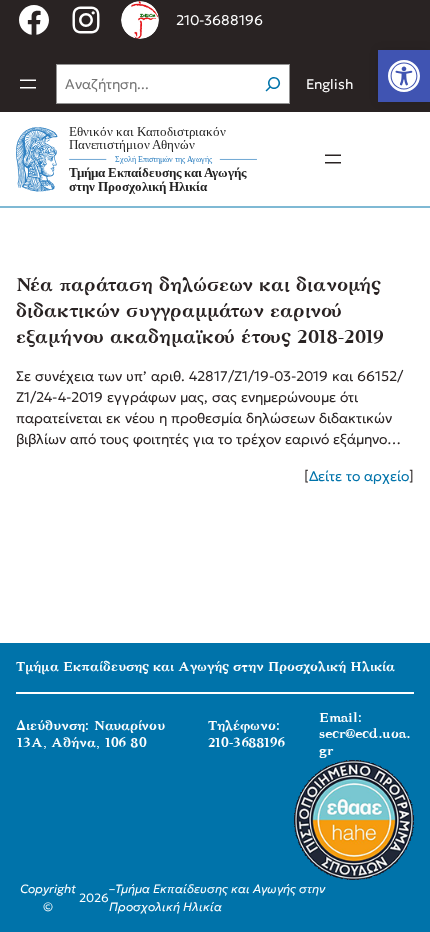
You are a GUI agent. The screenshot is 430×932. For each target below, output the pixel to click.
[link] (404, 76)
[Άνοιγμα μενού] (28, 84)
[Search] (273, 84)
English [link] (329, 84)
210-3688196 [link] (219, 20)
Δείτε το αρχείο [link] (359, 476)
